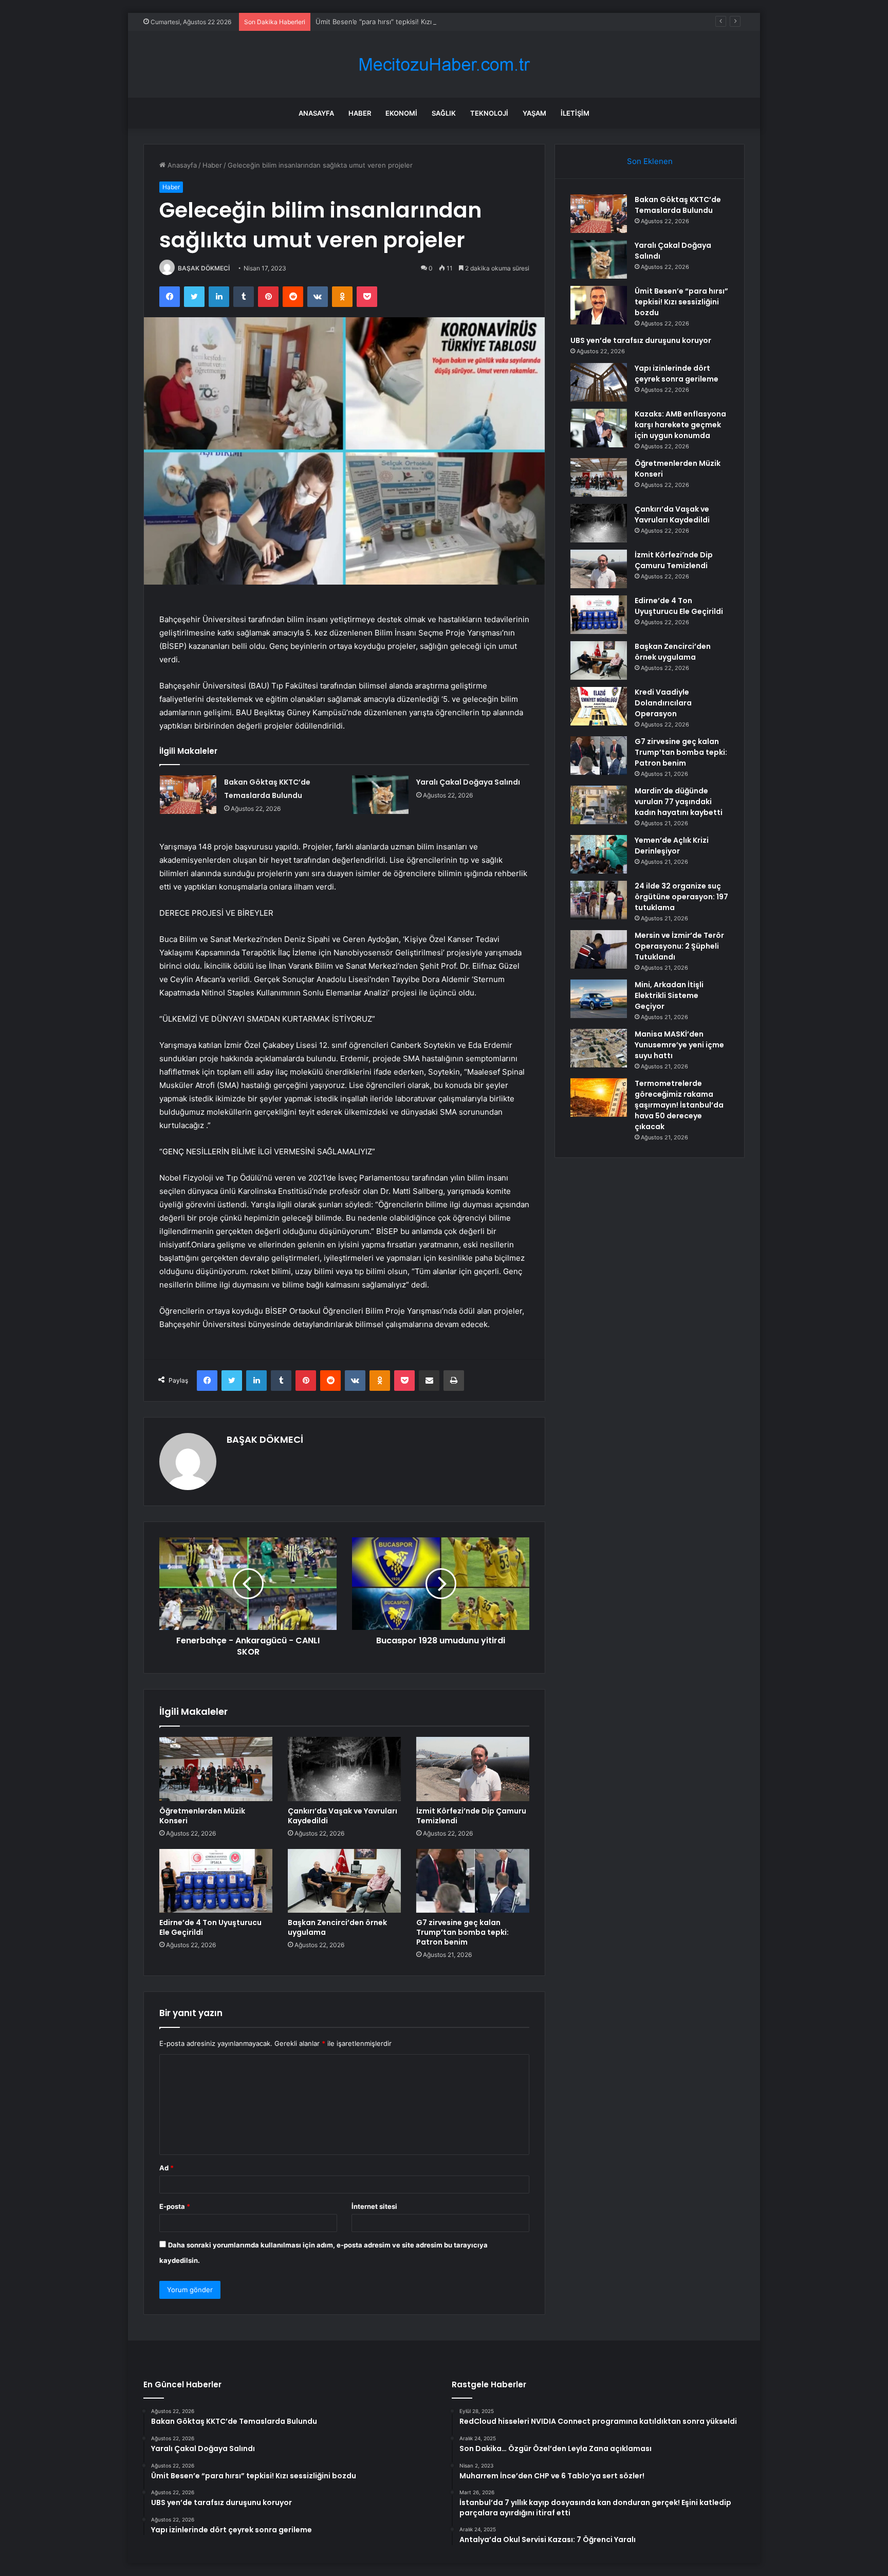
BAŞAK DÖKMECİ (204, 268)
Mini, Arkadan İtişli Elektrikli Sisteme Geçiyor (669, 995)
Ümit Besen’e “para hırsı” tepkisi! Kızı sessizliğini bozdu (403, 22)
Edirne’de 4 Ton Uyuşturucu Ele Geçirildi (210, 1927)
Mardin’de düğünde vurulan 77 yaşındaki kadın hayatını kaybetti (679, 802)
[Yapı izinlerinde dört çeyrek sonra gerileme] (599, 382)
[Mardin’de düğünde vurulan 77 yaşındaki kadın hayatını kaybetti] (599, 805)
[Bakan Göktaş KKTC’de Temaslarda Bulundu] (188, 795)
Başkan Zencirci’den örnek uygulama (337, 1927)
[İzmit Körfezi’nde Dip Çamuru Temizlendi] (473, 1769)
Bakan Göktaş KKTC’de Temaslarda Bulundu (678, 205)
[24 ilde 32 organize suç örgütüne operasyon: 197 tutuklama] (599, 900)
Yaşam (534, 113)
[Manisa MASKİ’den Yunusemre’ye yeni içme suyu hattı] (599, 1048)
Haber (360, 113)
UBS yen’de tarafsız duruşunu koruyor (641, 340)
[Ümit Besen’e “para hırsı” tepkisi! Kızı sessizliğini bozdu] (599, 305)
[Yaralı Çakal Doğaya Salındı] (380, 795)
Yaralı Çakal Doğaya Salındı (468, 782)
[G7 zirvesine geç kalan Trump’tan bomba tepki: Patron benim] (473, 1881)
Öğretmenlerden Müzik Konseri (202, 1816)
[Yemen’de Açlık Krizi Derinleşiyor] (599, 854)
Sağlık (444, 113)
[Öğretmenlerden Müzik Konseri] (216, 1769)
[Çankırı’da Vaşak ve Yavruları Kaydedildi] (344, 1769)
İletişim (575, 113)
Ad (166, 2168)
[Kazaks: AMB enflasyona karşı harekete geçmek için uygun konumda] (599, 428)
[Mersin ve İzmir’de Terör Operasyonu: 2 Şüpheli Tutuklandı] (599, 949)
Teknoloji (489, 113)
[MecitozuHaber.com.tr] (444, 65)
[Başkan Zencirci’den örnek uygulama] (344, 1881)
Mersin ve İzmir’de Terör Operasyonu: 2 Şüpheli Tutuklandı (679, 946)
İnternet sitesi (374, 2206)
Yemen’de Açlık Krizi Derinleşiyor (672, 846)
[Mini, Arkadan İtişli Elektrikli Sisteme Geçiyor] (599, 999)
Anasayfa (316, 113)
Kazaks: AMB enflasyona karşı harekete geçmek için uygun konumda (680, 425)
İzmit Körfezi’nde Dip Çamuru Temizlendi (471, 1816)
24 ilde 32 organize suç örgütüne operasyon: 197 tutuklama (681, 897)
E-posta (175, 2206)
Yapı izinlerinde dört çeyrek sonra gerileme (677, 374)
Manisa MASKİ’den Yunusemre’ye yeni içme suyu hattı (679, 1045)
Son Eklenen (650, 161)
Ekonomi (401, 113)
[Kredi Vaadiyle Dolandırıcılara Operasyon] (599, 706)
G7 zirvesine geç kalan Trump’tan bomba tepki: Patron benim (462, 1932)
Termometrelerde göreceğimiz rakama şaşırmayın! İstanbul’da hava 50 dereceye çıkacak (679, 1105)
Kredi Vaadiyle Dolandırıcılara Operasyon (663, 703)
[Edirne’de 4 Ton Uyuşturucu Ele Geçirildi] (216, 1881)
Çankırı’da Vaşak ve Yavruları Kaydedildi (343, 1816)
